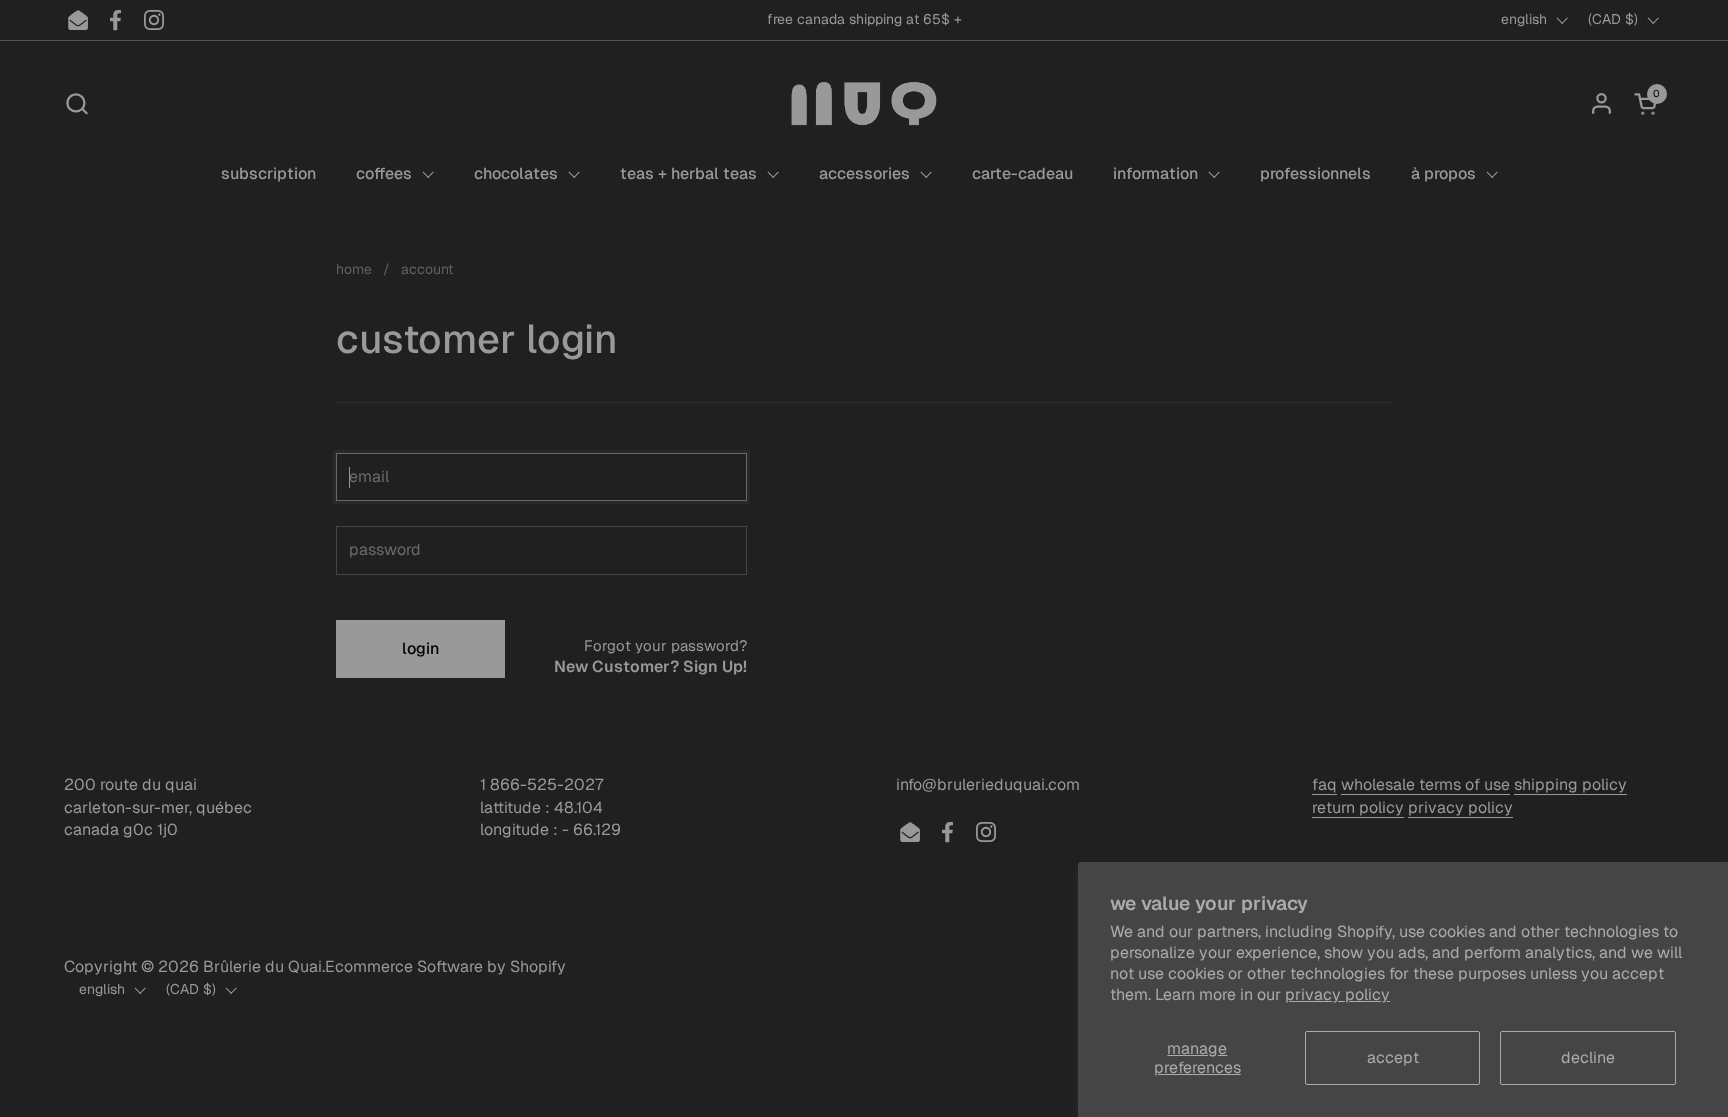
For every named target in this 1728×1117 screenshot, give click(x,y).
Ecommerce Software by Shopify (445, 966)
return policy (1358, 807)
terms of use (1464, 784)
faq (1324, 784)
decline (1588, 1057)
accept (1393, 1057)
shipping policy (1570, 784)
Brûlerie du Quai (262, 966)
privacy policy (1337, 994)
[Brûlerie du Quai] (863, 103)
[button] (76, 103)
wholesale (1380, 784)
